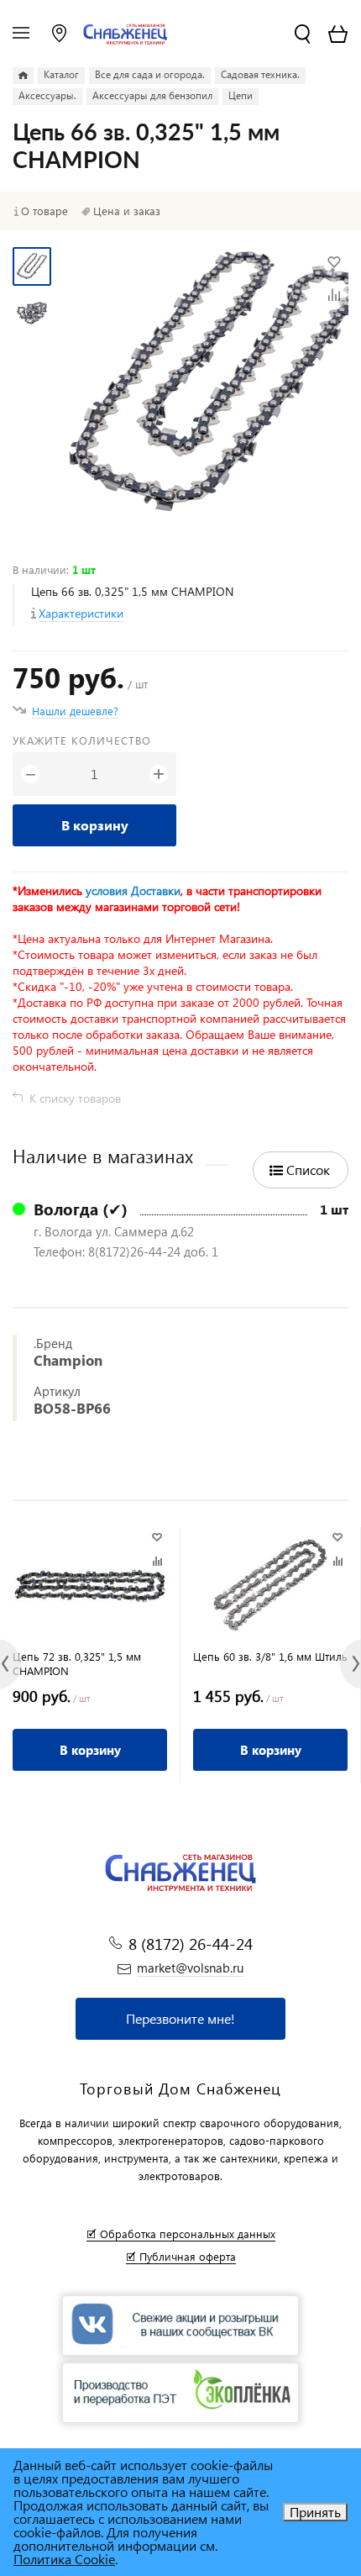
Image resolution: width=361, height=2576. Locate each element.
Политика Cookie (64, 2559)
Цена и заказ (127, 211)
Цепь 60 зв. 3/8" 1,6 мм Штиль (270, 1656)
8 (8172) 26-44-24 (191, 1944)
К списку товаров (75, 1098)
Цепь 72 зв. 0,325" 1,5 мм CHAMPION (77, 1663)
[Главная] (23, 76)
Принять (315, 2512)
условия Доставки (133, 890)
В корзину (95, 825)
